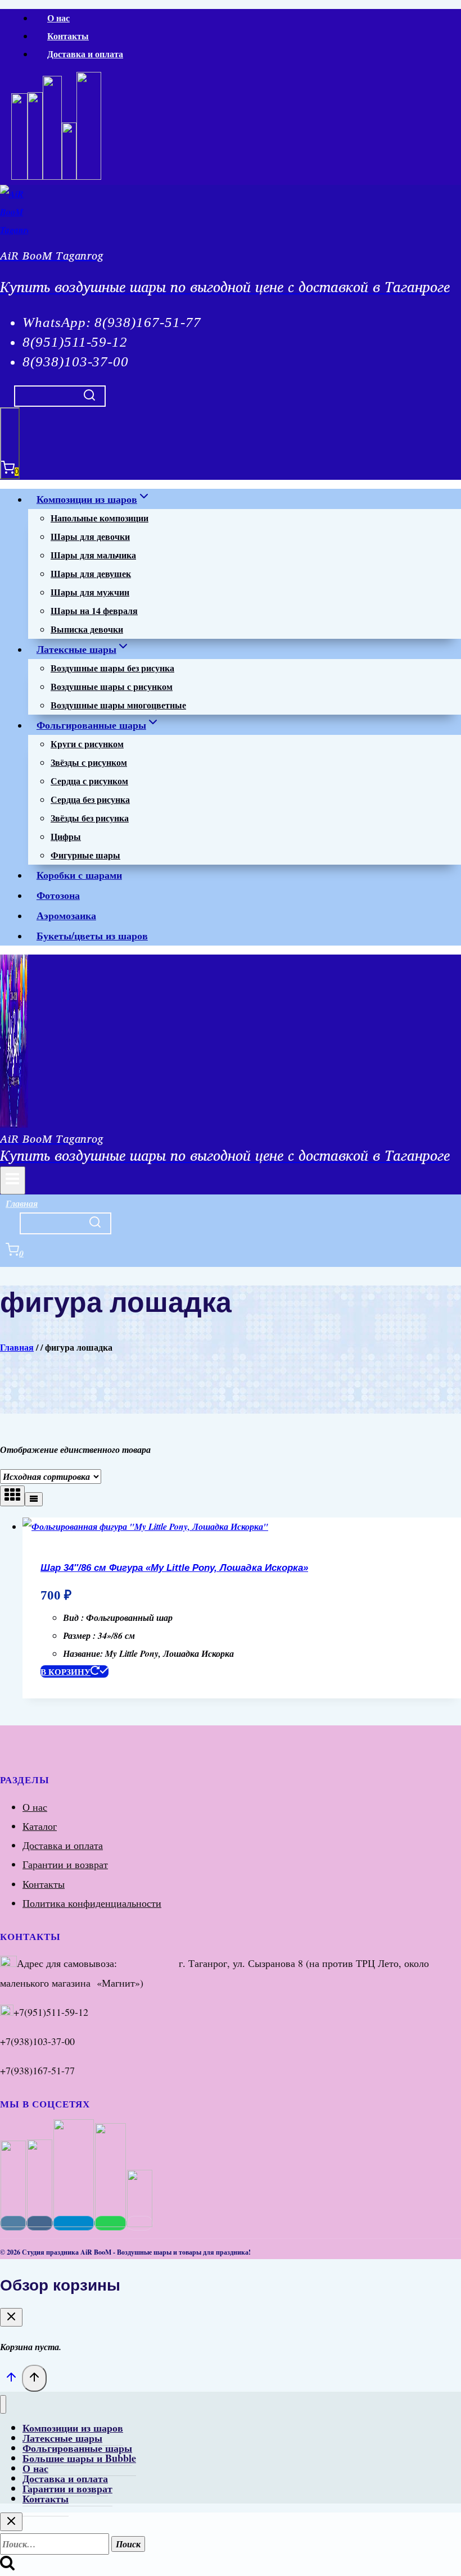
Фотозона (58, 895)
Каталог (40, 1826)
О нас (58, 18)
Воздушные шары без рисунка (112, 668)
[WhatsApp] (52, 177)
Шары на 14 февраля (94, 610)
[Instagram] (19, 177)
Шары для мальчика (93, 555)
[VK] (35, 177)
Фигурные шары (85, 855)
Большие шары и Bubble (79, 2458)
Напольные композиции (100, 518)
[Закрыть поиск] (11, 2522)
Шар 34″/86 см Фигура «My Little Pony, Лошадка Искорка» (174, 1568)
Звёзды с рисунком (89, 762)
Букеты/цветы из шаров (92, 935)
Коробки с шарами (79, 875)
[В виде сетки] (12, 1496)
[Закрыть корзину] (11, 2317)
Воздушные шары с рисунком (112, 686)
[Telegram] (89, 177)
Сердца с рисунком (89, 781)
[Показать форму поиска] (60, 396)
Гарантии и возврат (65, 1864)
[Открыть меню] (13, 1180)
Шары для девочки (90, 536)
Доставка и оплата (85, 54)
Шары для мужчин (90, 592)
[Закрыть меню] (3, 2404)
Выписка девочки (87, 629)
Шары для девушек (91, 573)
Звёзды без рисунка (90, 818)
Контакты (68, 36)
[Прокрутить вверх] (11, 2379)
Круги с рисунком (87, 744)
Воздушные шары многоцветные (118, 705)
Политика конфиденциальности (92, 1903)
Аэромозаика (66, 915)
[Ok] (69, 177)
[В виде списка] (34, 1499)
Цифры (66, 836)
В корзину (65, 1671)
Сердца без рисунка (90, 799)
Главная (22, 1203)
